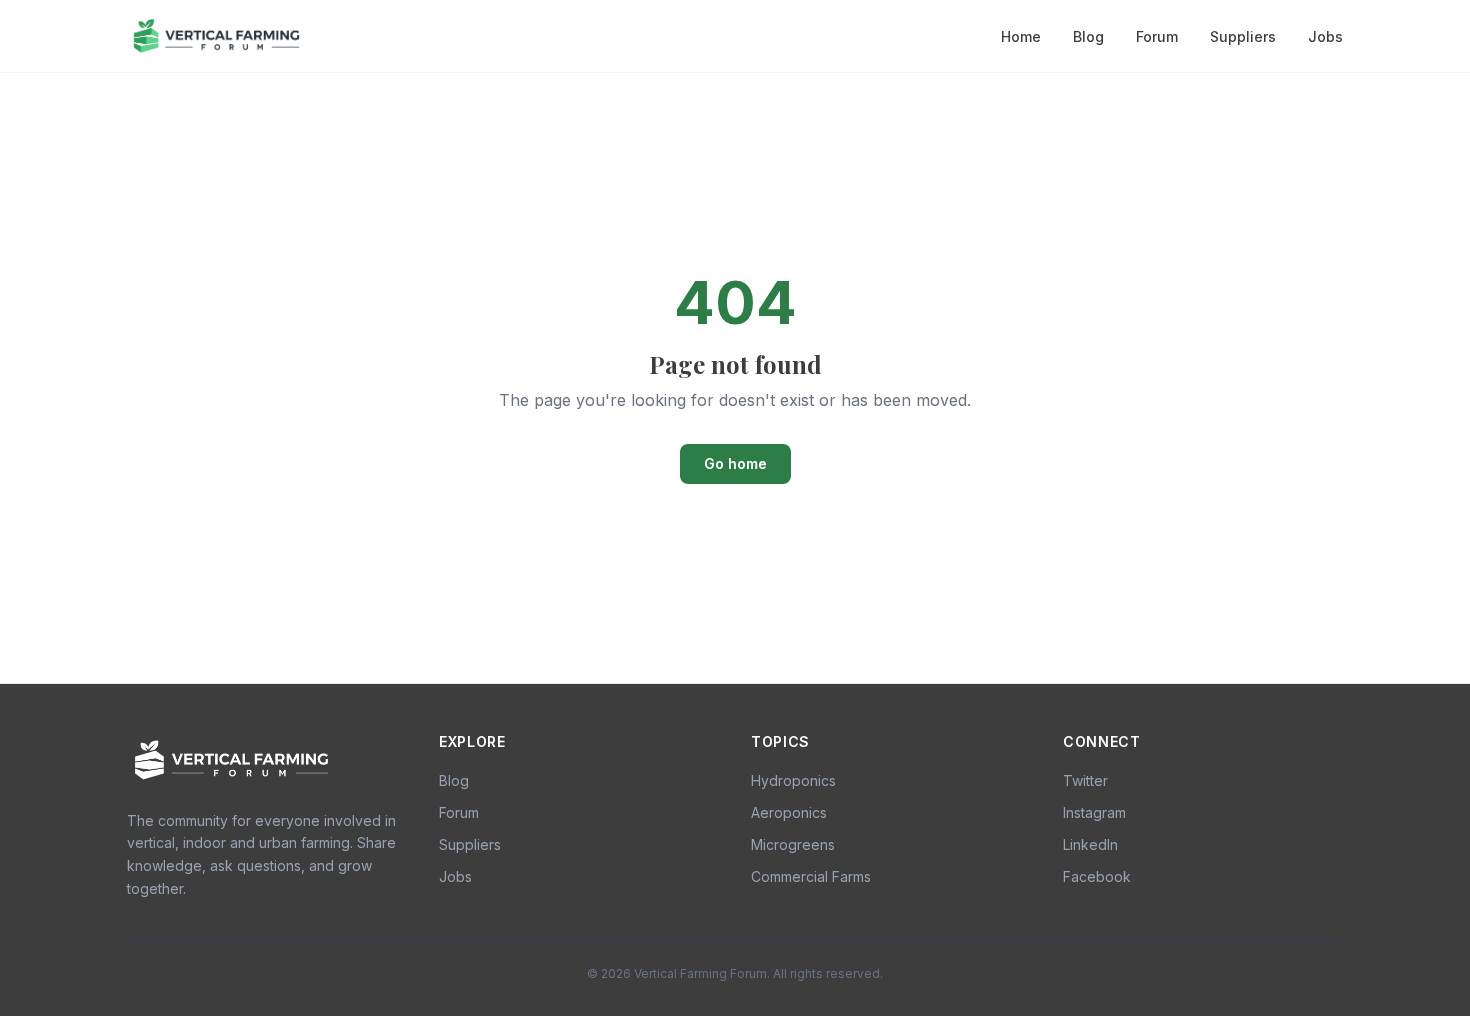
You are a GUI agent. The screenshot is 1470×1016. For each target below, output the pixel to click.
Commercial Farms (811, 876)
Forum (1157, 36)
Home (1021, 36)
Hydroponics (793, 780)
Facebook (1097, 876)
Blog (1088, 36)
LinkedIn (1090, 844)
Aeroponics (789, 812)
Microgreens (793, 844)
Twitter (1085, 780)
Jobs (1325, 36)
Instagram (1094, 812)
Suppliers (1243, 36)
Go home (735, 463)
